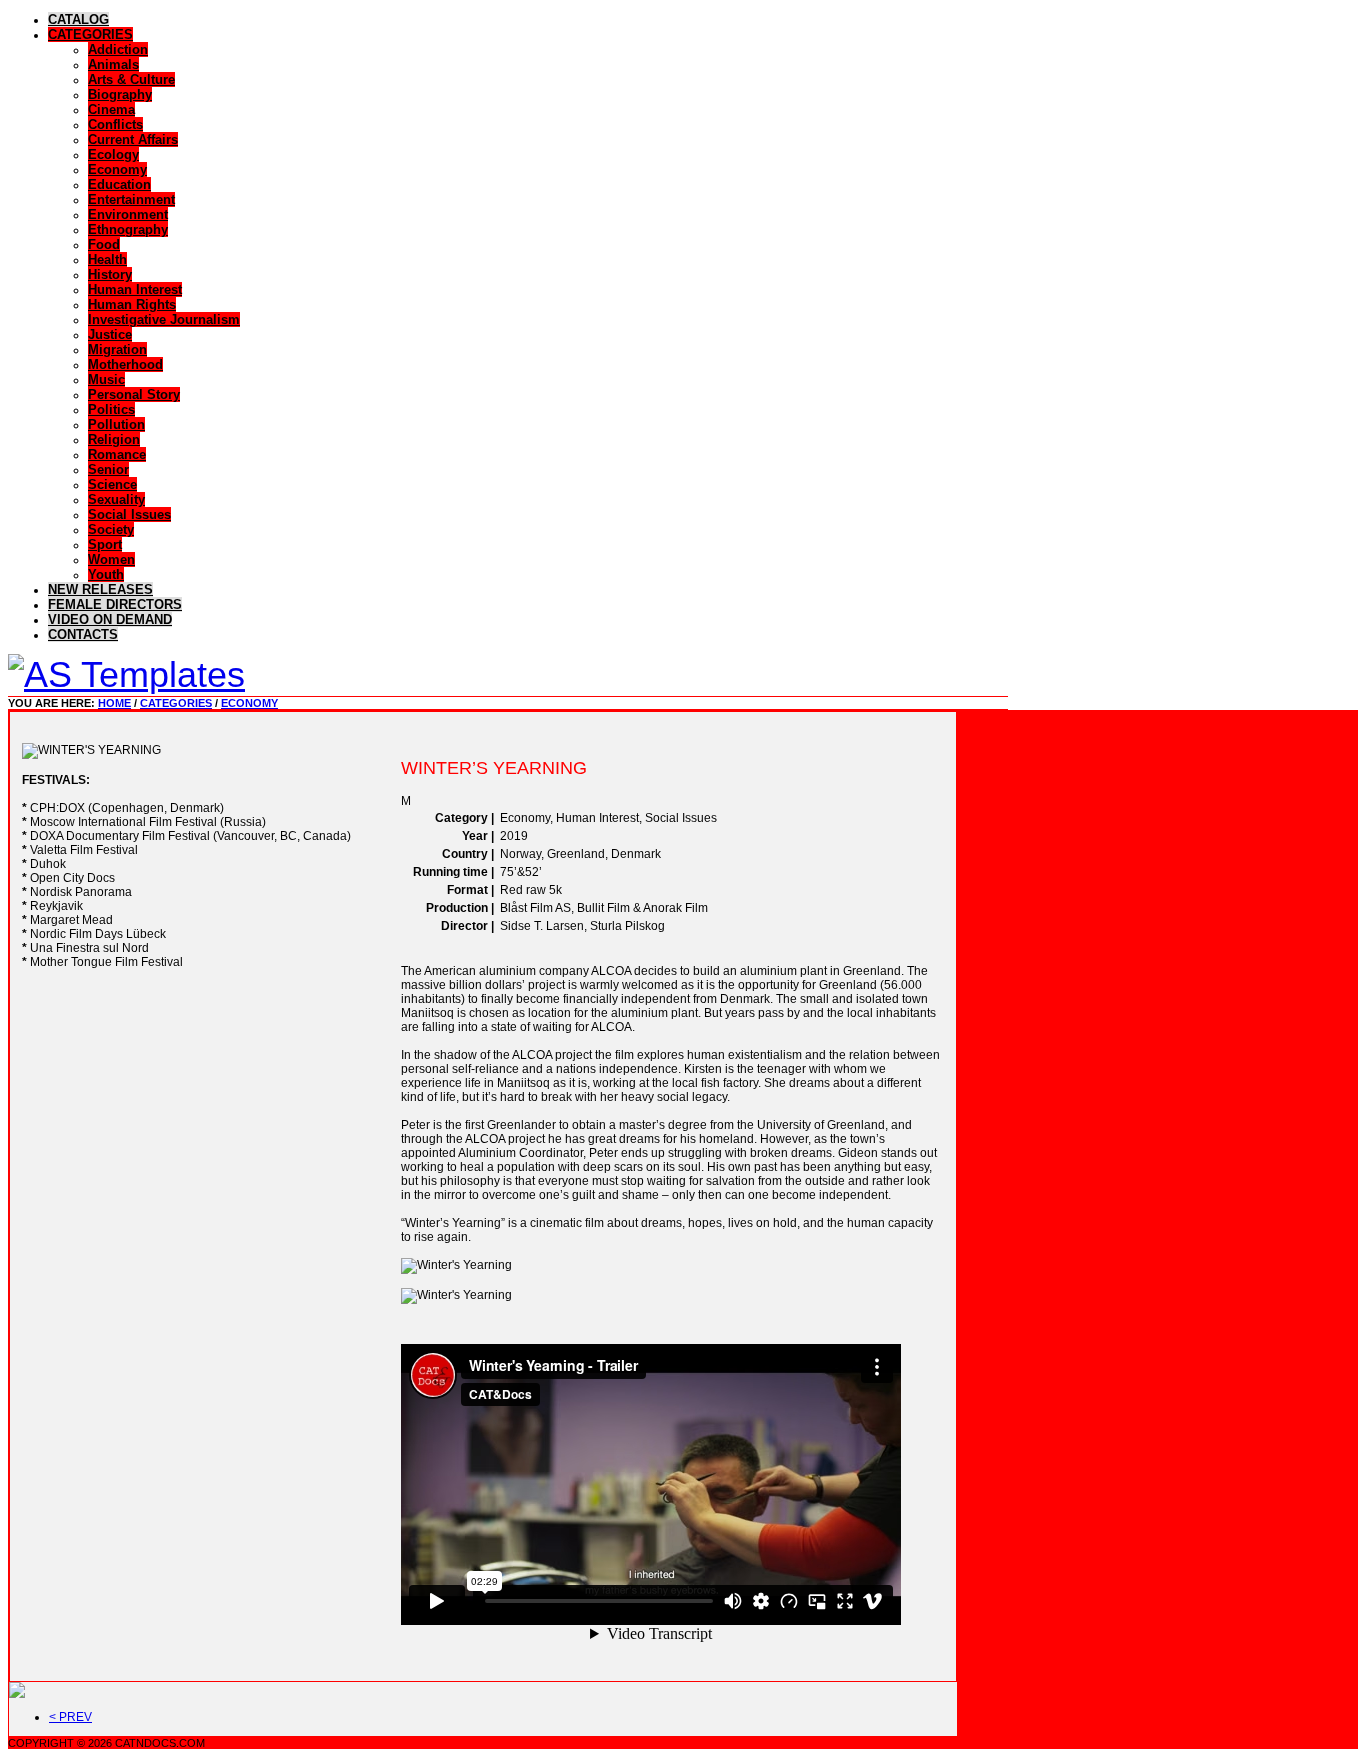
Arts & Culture (131, 79)
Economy (117, 169)
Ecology (113, 154)
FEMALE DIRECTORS (115, 604)
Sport (105, 544)
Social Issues (129, 514)
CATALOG (78, 19)
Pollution (116, 424)
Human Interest (135, 289)
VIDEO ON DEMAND (110, 619)
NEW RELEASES (100, 589)
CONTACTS (83, 634)
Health (107, 259)
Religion (114, 439)
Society (111, 529)
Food (104, 244)
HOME (114, 703)
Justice (110, 334)
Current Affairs (133, 139)
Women (111, 559)
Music (106, 379)
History (110, 274)
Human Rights (132, 304)
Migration (117, 349)
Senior (108, 469)
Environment (128, 214)
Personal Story (134, 394)
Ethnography (128, 229)
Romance (117, 454)
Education (119, 184)
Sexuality (116, 499)
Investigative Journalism (164, 319)
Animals (113, 64)
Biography (120, 94)
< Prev (70, 1717)
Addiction (118, 49)
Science (112, 484)
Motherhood (125, 364)
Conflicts (115, 124)
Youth (106, 574)
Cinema (111, 109)
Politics (111, 409)
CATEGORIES (90, 34)
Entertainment (131, 199)
